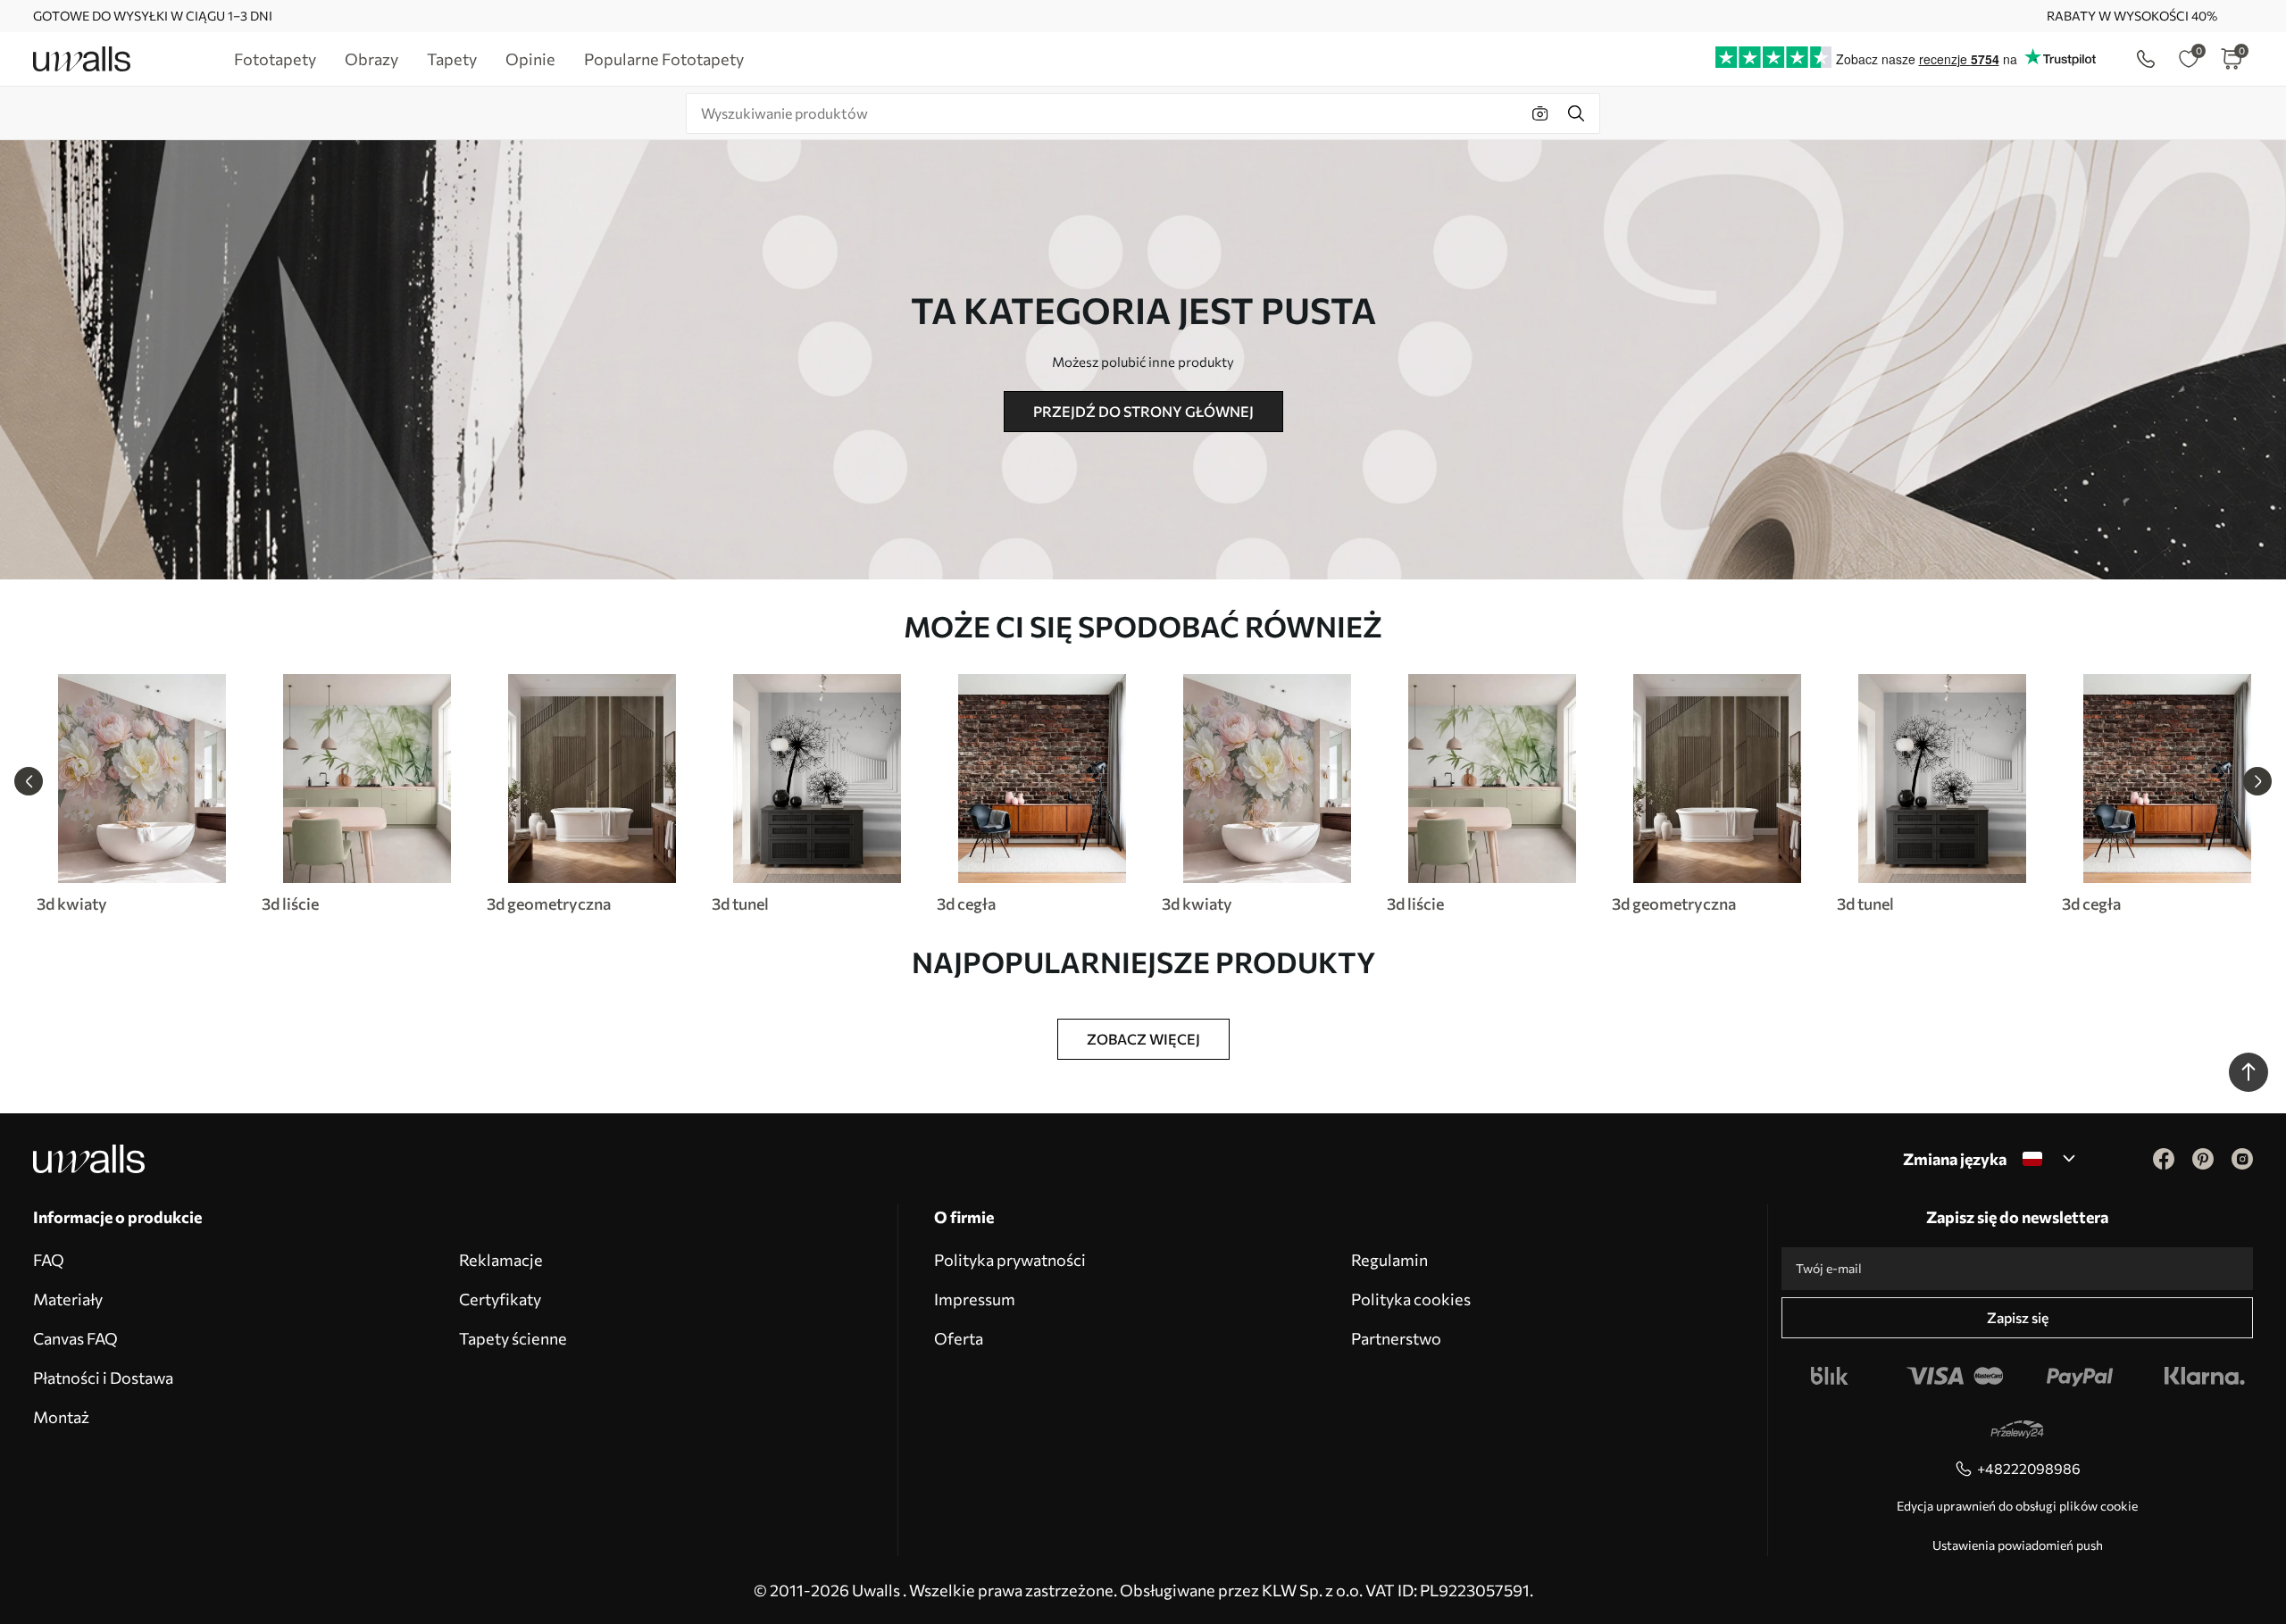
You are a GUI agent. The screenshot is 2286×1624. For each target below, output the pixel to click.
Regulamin (1389, 1260)
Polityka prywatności (1010, 1260)
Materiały (68, 1299)
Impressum (975, 1299)
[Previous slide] (29, 781)
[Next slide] (2257, 781)
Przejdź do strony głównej (1143, 411)
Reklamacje (501, 1260)
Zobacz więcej (1143, 1039)
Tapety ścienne (513, 1338)
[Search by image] (1540, 113)
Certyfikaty (500, 1299)
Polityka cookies (1411, 1299)
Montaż (61, 1417)
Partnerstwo (1396, 1338)
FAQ (49, 1260)
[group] (141, 794)
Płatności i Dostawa (103, 1378)
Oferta (959, 1338)
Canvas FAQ (75, 1338)
